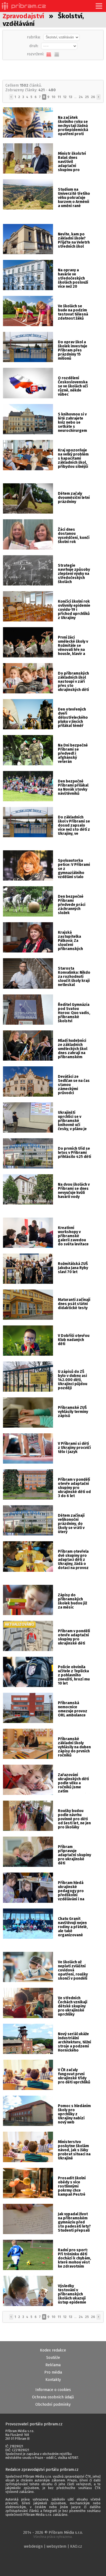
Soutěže (53, 2358)
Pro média (53, 2372)
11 (59, 97)
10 (54, 97)
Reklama (53, 2365)
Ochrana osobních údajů (53, 2397)
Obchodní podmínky (53, 2404)
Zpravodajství (23, 16)
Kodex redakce (53, 2350)
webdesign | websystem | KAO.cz (53, 2546)
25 (87, 97)
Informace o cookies (53, 2390)
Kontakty (53, 2380)
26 (93, 97)
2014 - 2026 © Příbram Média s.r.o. (53, 2534)
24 (81, 97)
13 (70, 97)
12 (65, 97)
